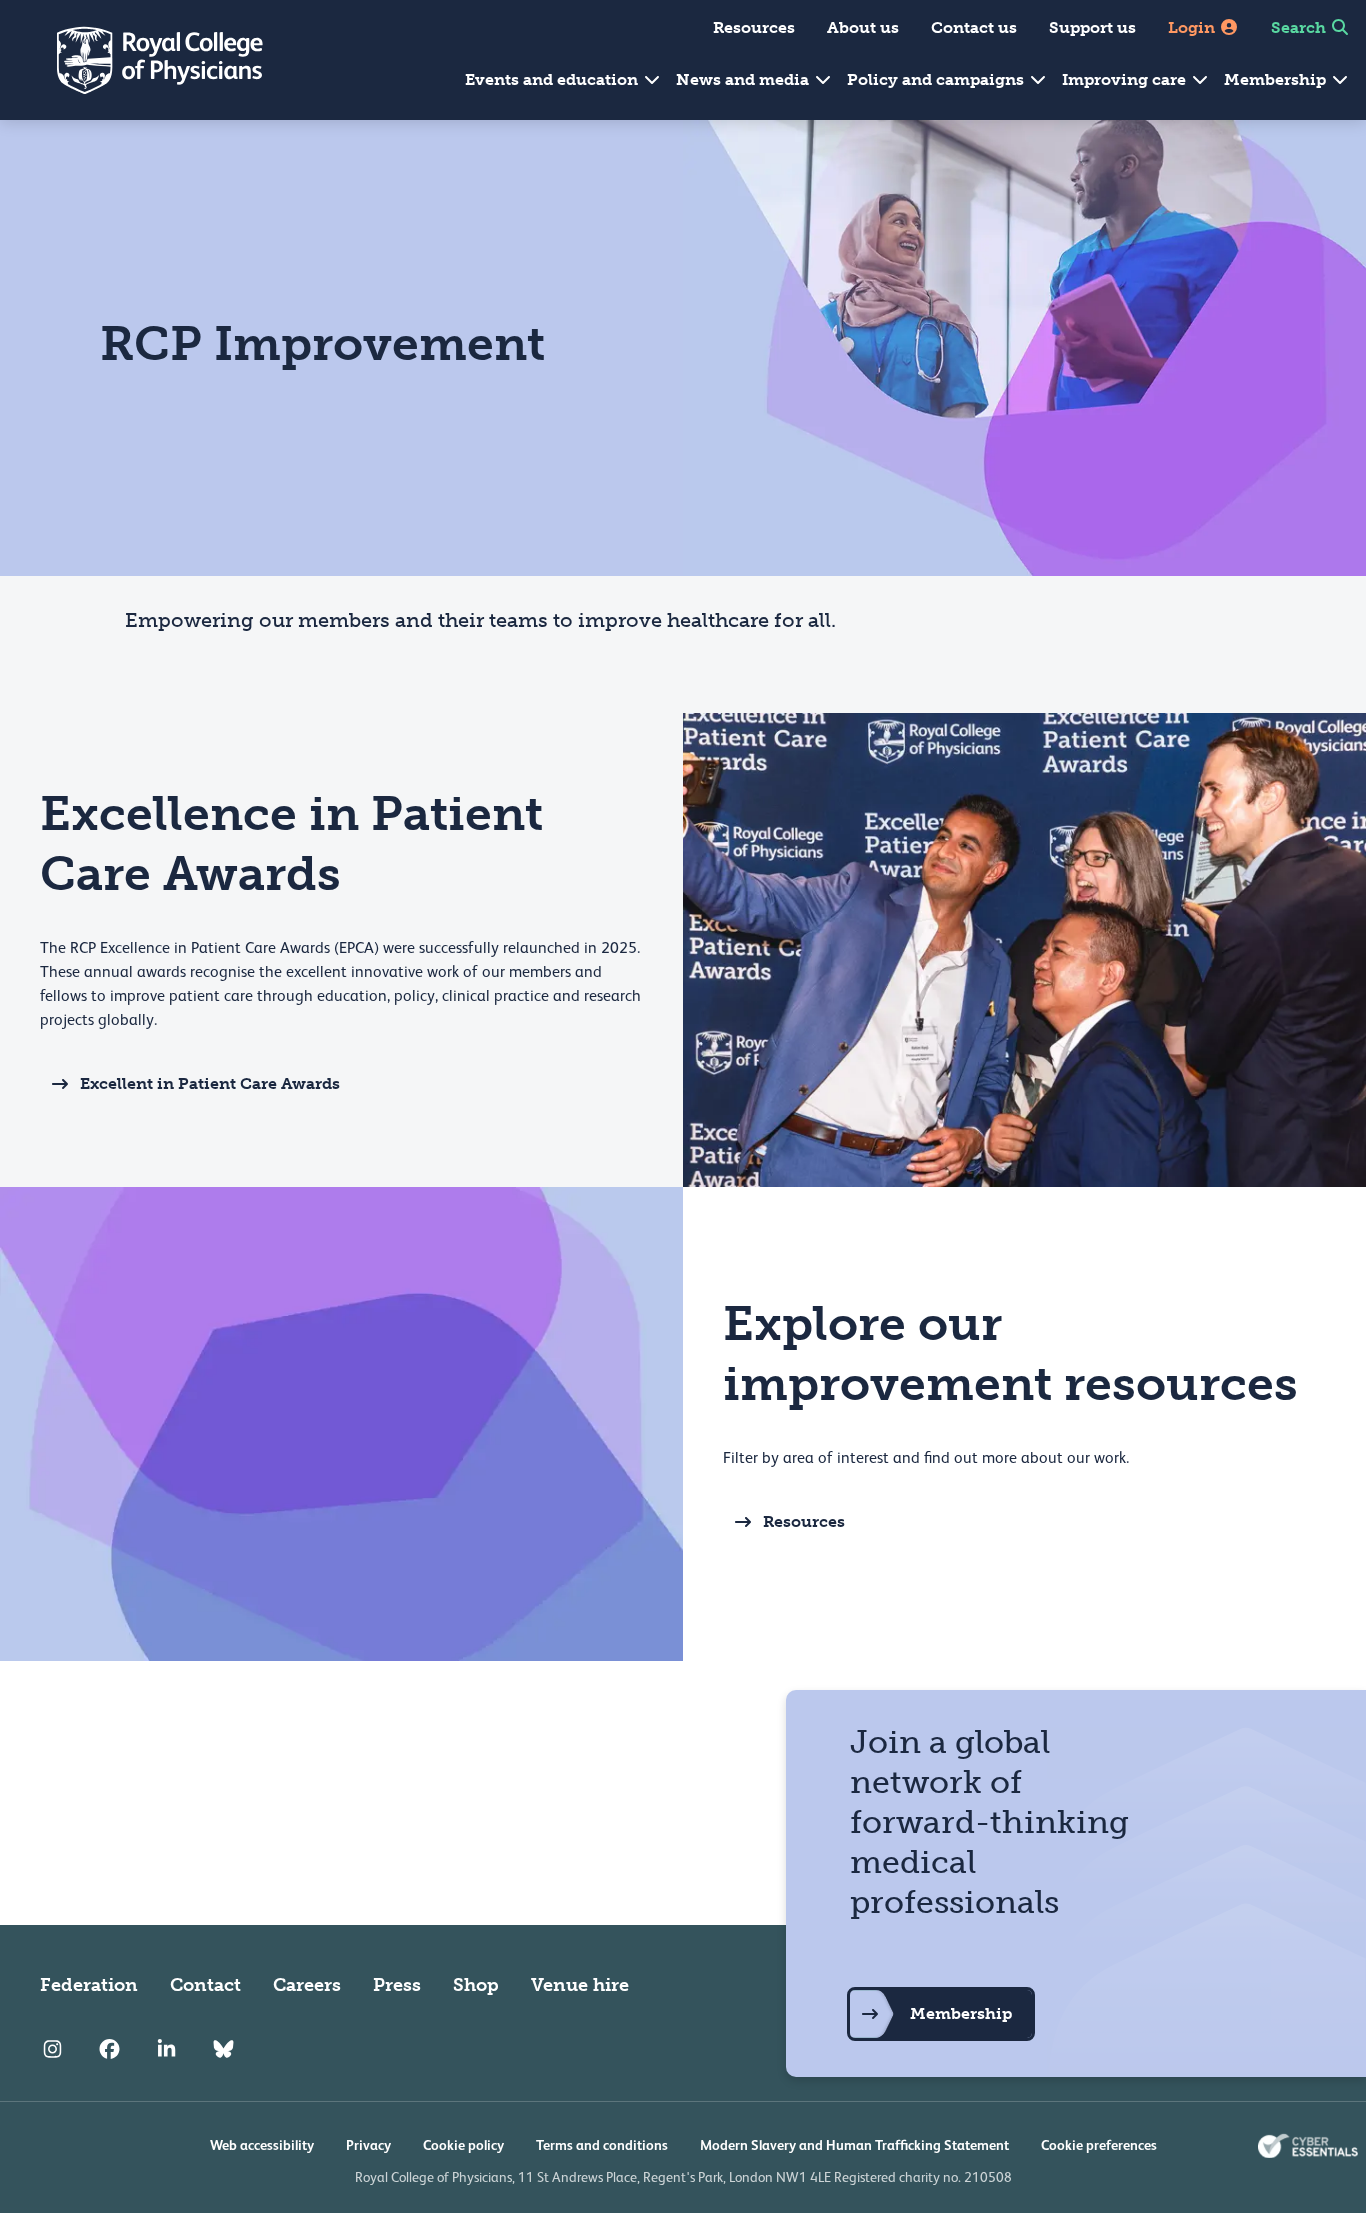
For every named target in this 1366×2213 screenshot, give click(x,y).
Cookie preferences (1099, 2145)
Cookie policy (463, 2145)
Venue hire (580, 1985)
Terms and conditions (602, 2145)
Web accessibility (262, 2145)
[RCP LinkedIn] (166, 2049)
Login (1193, 27)
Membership (1277, 79)
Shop (476, 1985)
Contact (205, 1985)
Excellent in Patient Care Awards (210, 1083)
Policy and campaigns (937, 79)
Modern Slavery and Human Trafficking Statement (854, 2145)
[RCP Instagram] (52, 2049)
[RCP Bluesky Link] (223, 2049)
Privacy (368, 2145)
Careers (307, 1985)
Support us (1092, 27)
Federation (89, 1985)
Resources (754, 27)
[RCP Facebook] (109, 2049)
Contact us (974, 27)
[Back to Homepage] (146, 60)
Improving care (1126, 79)
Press (397, 1985)
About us (863, 27)
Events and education (553, 79)
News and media (744, 79)
